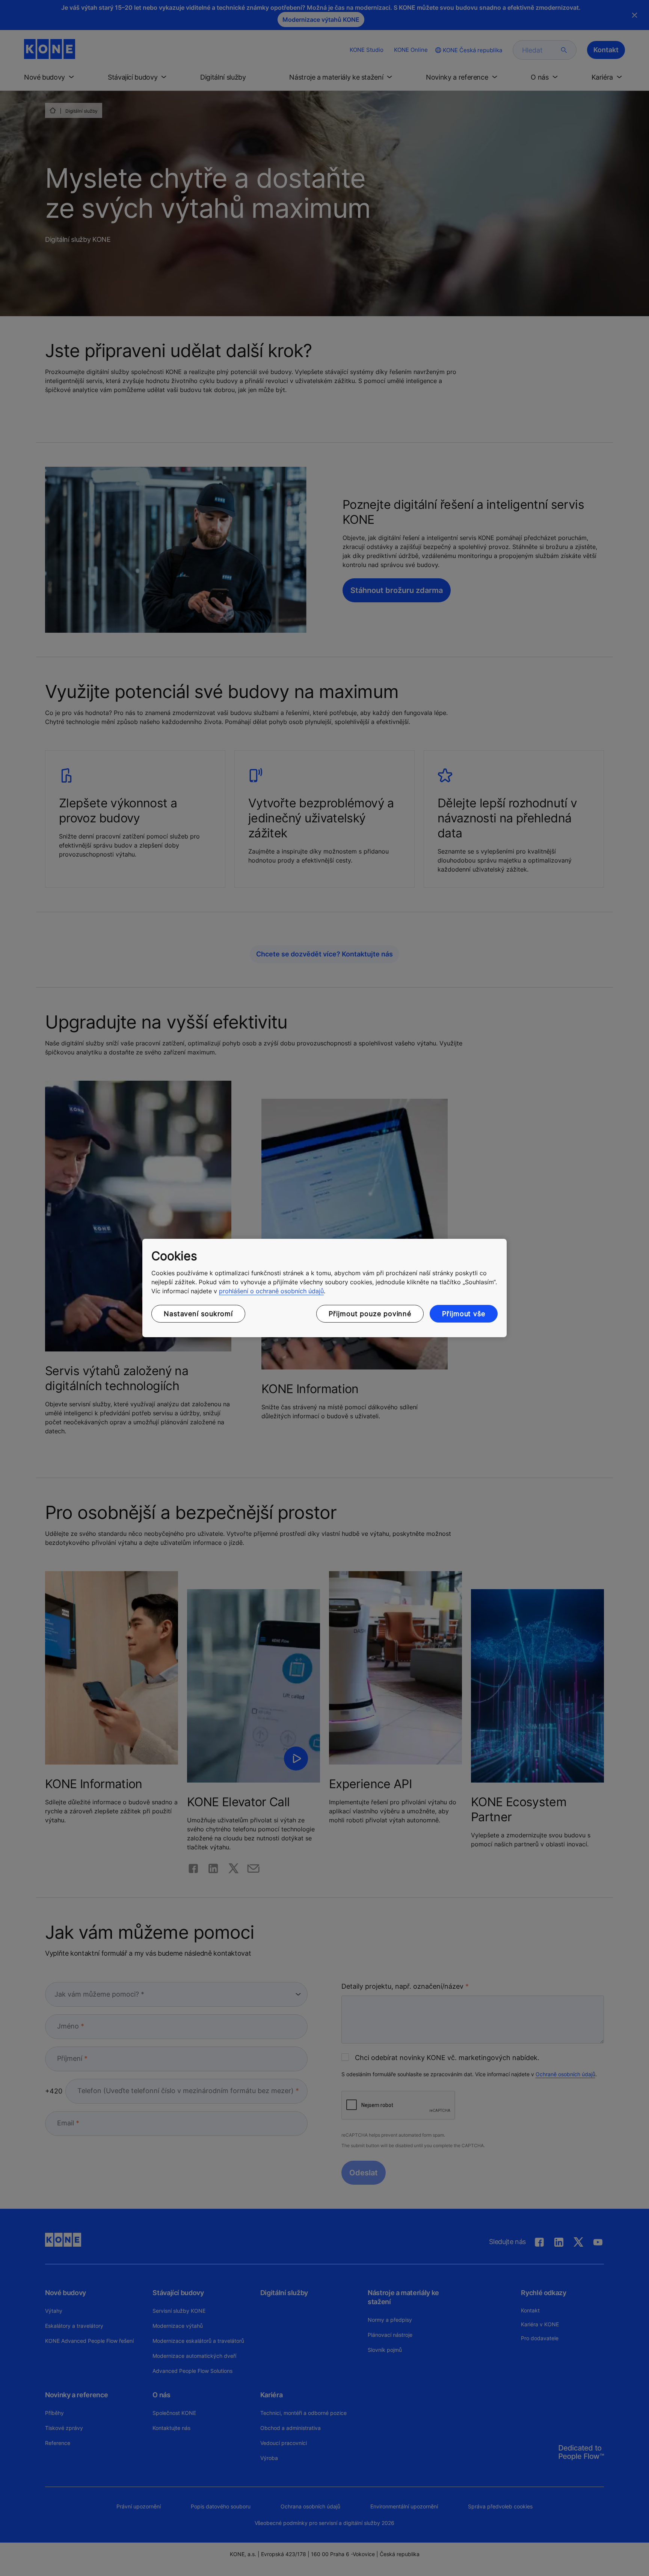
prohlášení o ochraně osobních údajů (271, 1291)
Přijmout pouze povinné (370, 1314)
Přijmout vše (464, 1314)
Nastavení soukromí (198, 1314)
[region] (324, 1288)
